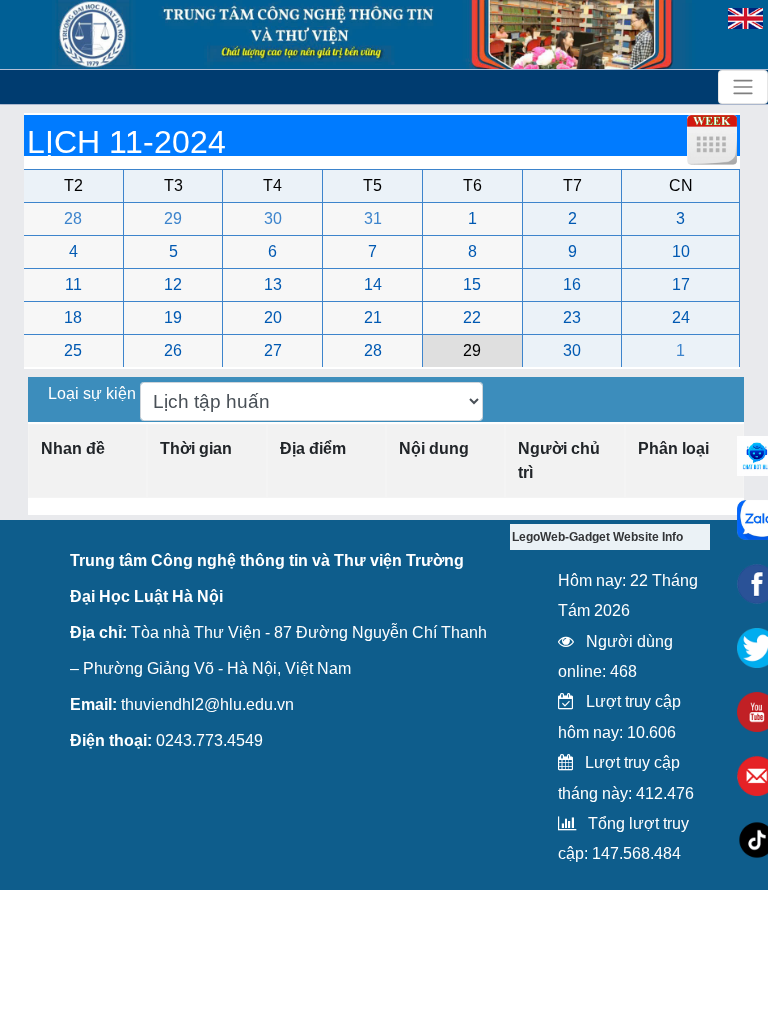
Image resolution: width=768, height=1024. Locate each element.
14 (373, 284)
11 (73, 284)
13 (273, 284)
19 (173, 317)
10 (681, 251)
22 (472, 317)
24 (681, 317)
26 (173, 350)
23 (572, 317)
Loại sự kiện (94, 393)
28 (73, 218)
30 (273, 218)
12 (173, 284)
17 (681, 284)
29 (173, 218)
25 (73, 350)
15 (472, 284)
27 (273, 350)
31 (373, 218)
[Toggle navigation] (743, 87)
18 (73, 317)
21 (373, 317)
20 (273, 317)
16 (572, 284)
